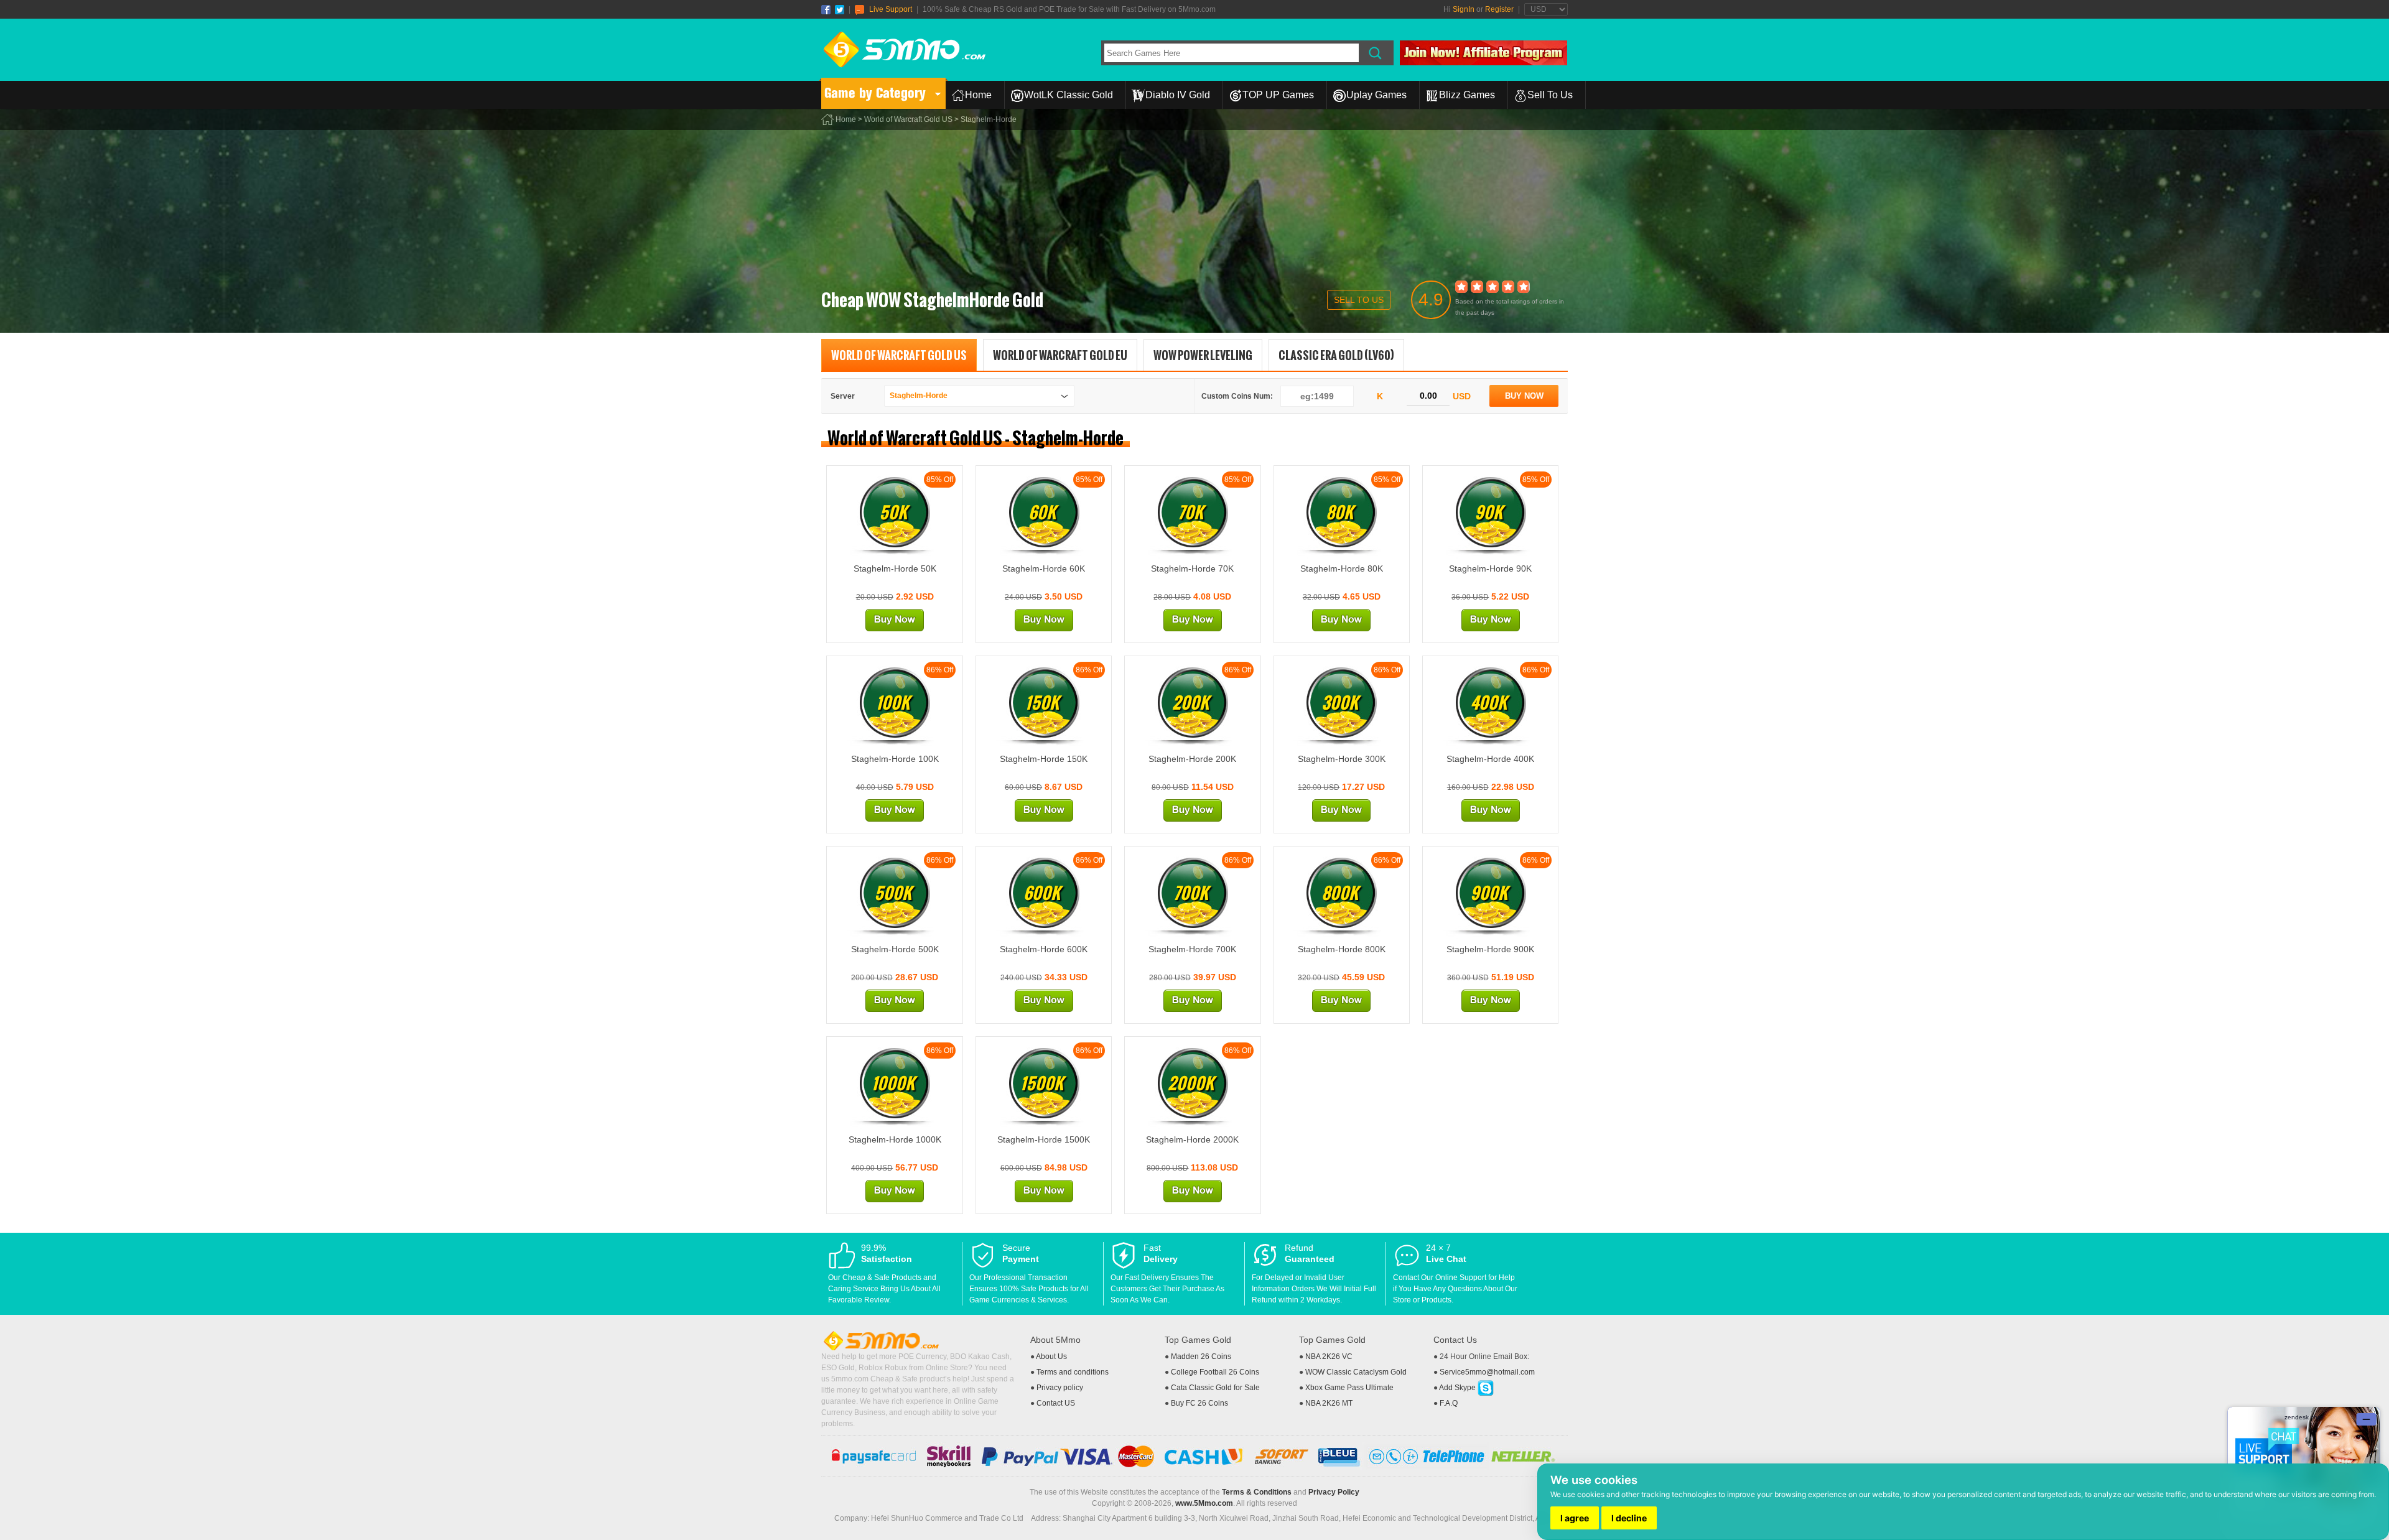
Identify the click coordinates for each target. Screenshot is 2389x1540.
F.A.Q (1449, 1403)
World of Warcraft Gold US (908, 119)
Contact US (1056, 1403)
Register (1499, 9)
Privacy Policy (1334, 1492)
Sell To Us (1550, 95)
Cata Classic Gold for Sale (1215, 1388)
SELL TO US (1359, 300)
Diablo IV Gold (1178, 95)
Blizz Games (1467, 95)
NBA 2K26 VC (1329, 1357)
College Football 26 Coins (1215, 1372)
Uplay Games (1376, 95)
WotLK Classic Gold (1069, 95)
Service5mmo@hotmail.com (1487, 1372)
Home (978, 95)
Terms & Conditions (1257, 1492)
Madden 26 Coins (1201, 1357)
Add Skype (1458, 1388)
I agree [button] (1575, 1518)
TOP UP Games (1278, 95)
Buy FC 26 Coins (1199, 1403)
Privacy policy (1060, 1388)
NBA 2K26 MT (1329, 1403)
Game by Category (875, 93)
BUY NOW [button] (1524, 396)
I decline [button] (1629, 1518)
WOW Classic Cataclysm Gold (1356, 1372)
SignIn (1464, 9)
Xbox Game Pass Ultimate (1349, 1388)
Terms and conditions (1073, 1372)
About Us (1051, 1357)
